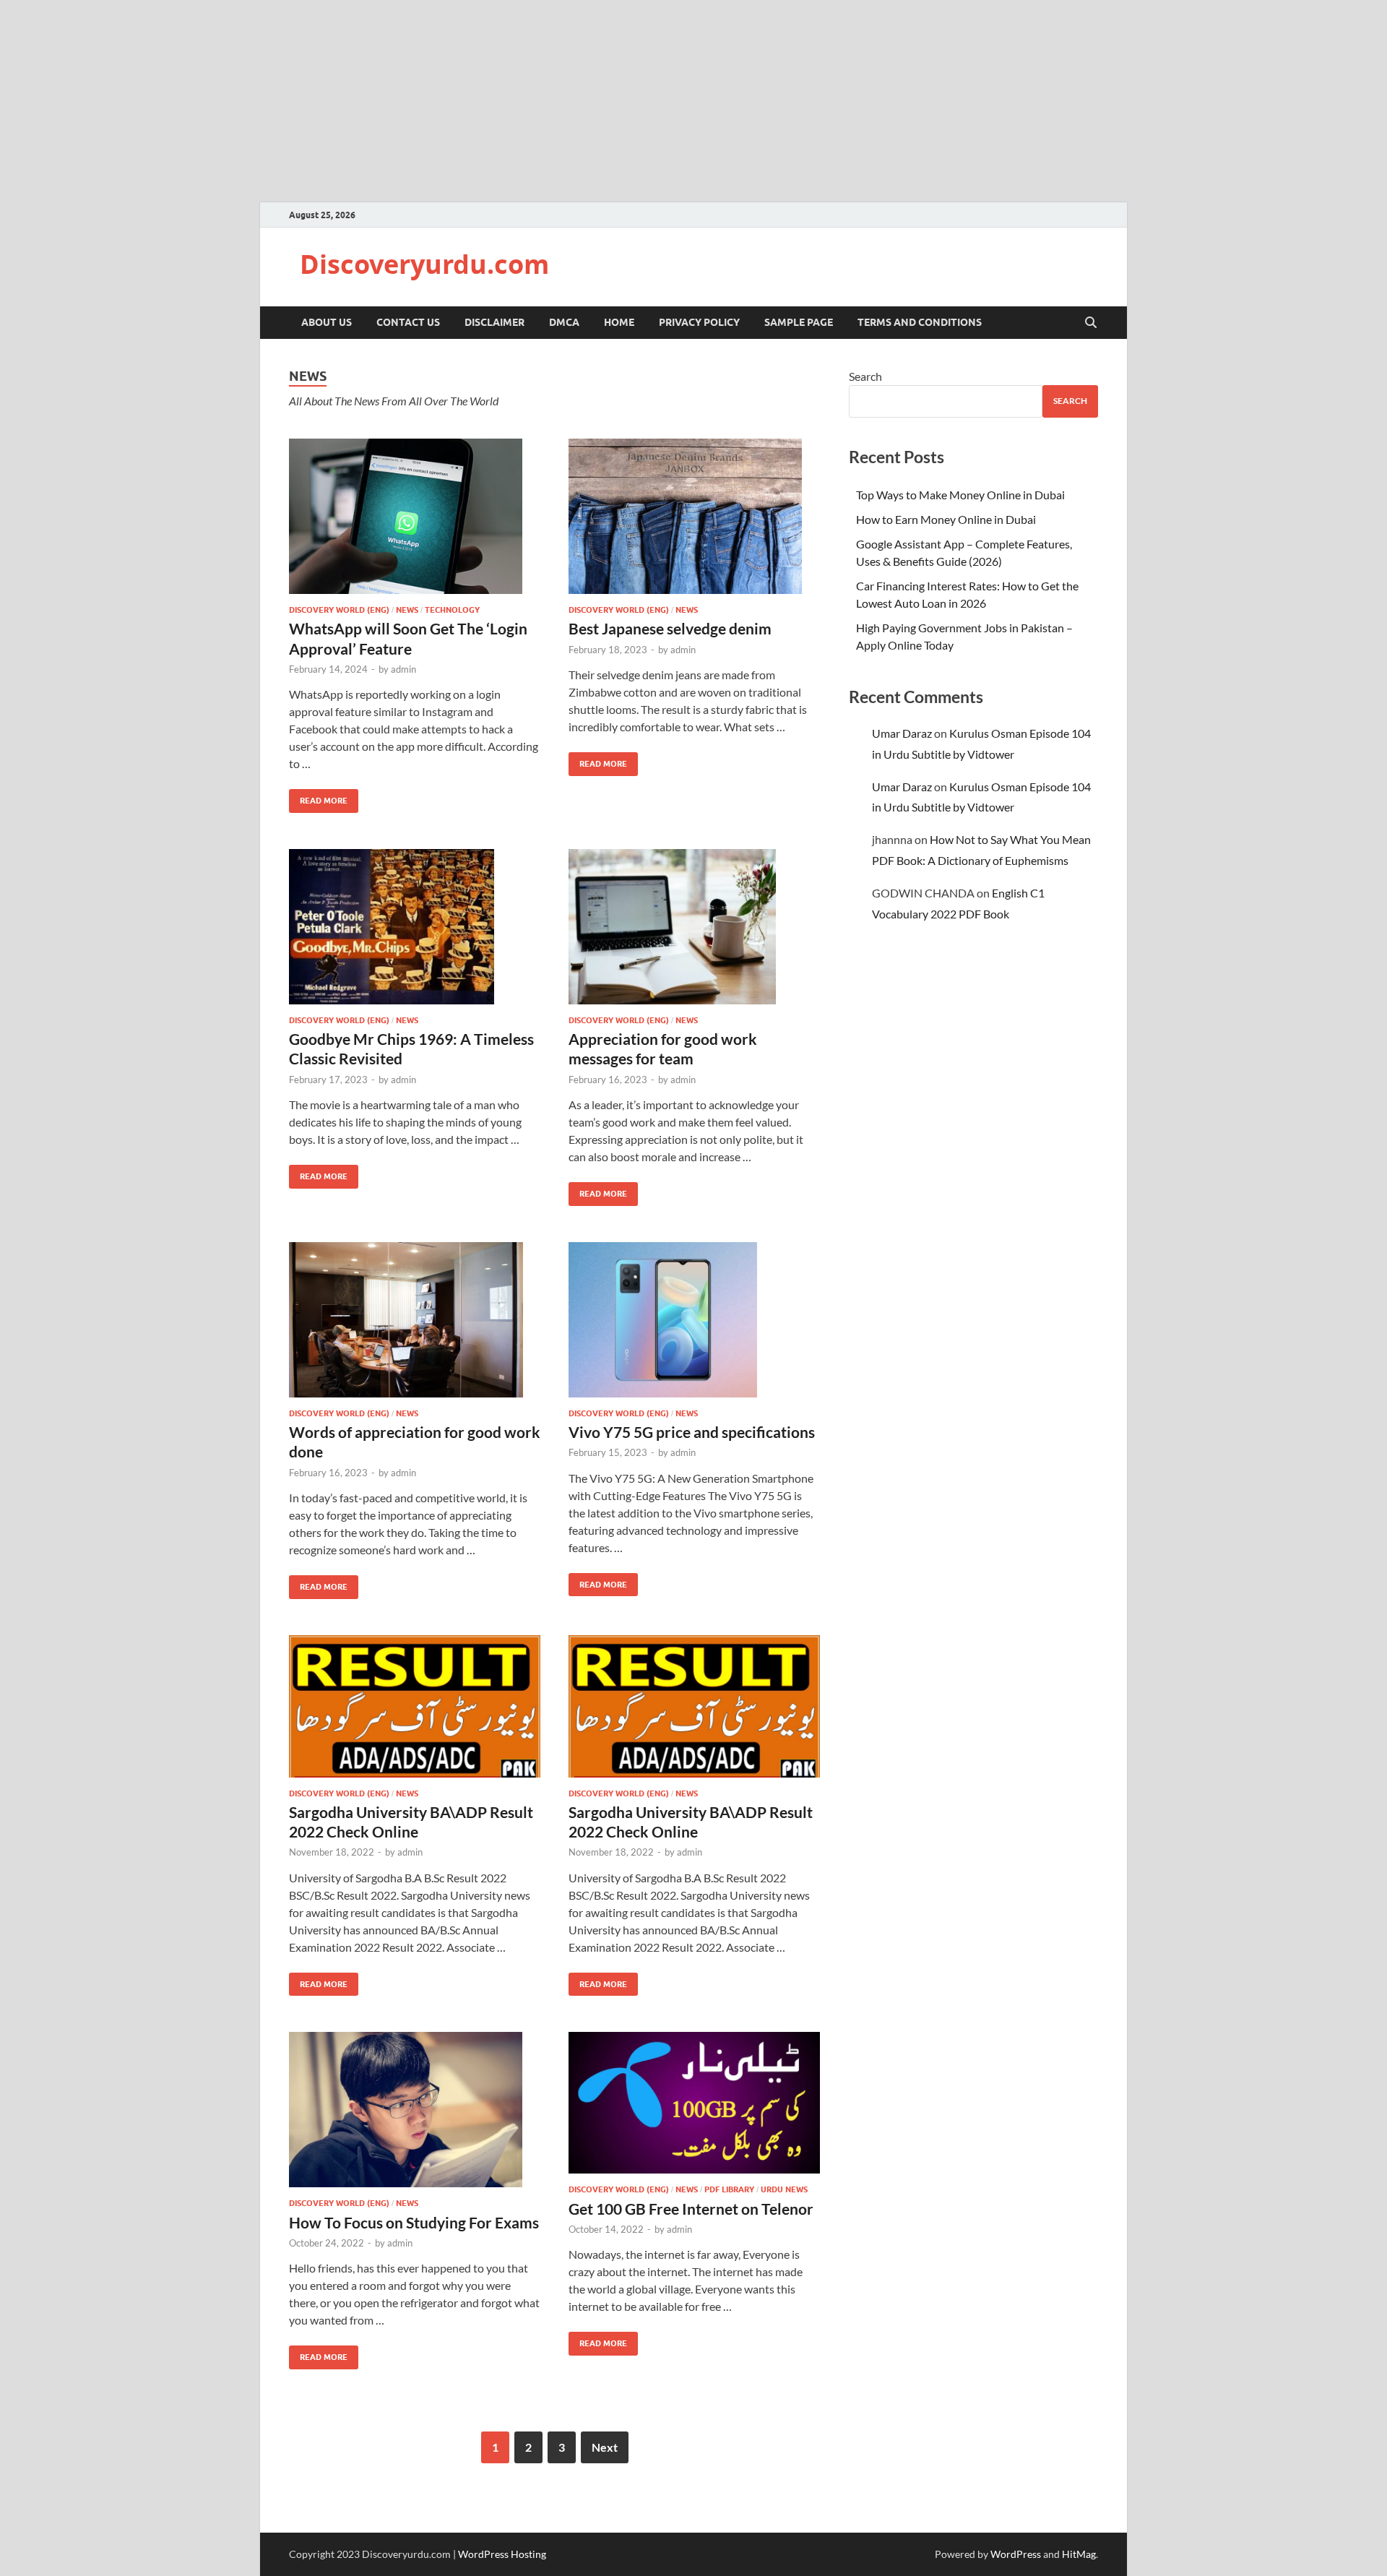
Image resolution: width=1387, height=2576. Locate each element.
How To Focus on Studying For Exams (414, 2222)
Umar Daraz (902, 733)
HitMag (1079, 2554)
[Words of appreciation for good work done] (415, 1320)
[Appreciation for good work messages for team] (694, 927)
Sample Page (799, 322)
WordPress (1016, 2554)
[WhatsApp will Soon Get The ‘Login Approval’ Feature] (415, 516)
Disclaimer (494, 322)
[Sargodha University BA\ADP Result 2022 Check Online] (415, 1706)
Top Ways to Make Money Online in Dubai (960, 495)
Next (605, 2447)
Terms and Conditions (920, 322)
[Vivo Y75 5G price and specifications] (694, 1320)
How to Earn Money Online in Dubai (946, 519)
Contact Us (408, 322)
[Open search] (1091, 323)
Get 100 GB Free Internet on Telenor (691, 2209)
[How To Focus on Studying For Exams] (415, 2110)
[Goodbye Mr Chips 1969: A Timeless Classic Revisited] (415, 927)
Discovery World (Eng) (339, 610)
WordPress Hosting (502, 2554)
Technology (452, 610)
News (407, 610)
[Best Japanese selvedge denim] (694, 516)
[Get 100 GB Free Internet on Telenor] (694, 2103)
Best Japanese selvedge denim (670, 628)
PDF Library (729, 2189)
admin (403, 669)
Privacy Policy (699, 322)
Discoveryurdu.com (424, 264)
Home (619, 322)
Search (865, 376)
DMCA (564, 322)
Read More (318, 797)
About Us (327, 322)
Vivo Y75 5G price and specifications (692, 1432)
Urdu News (784, 2189)
